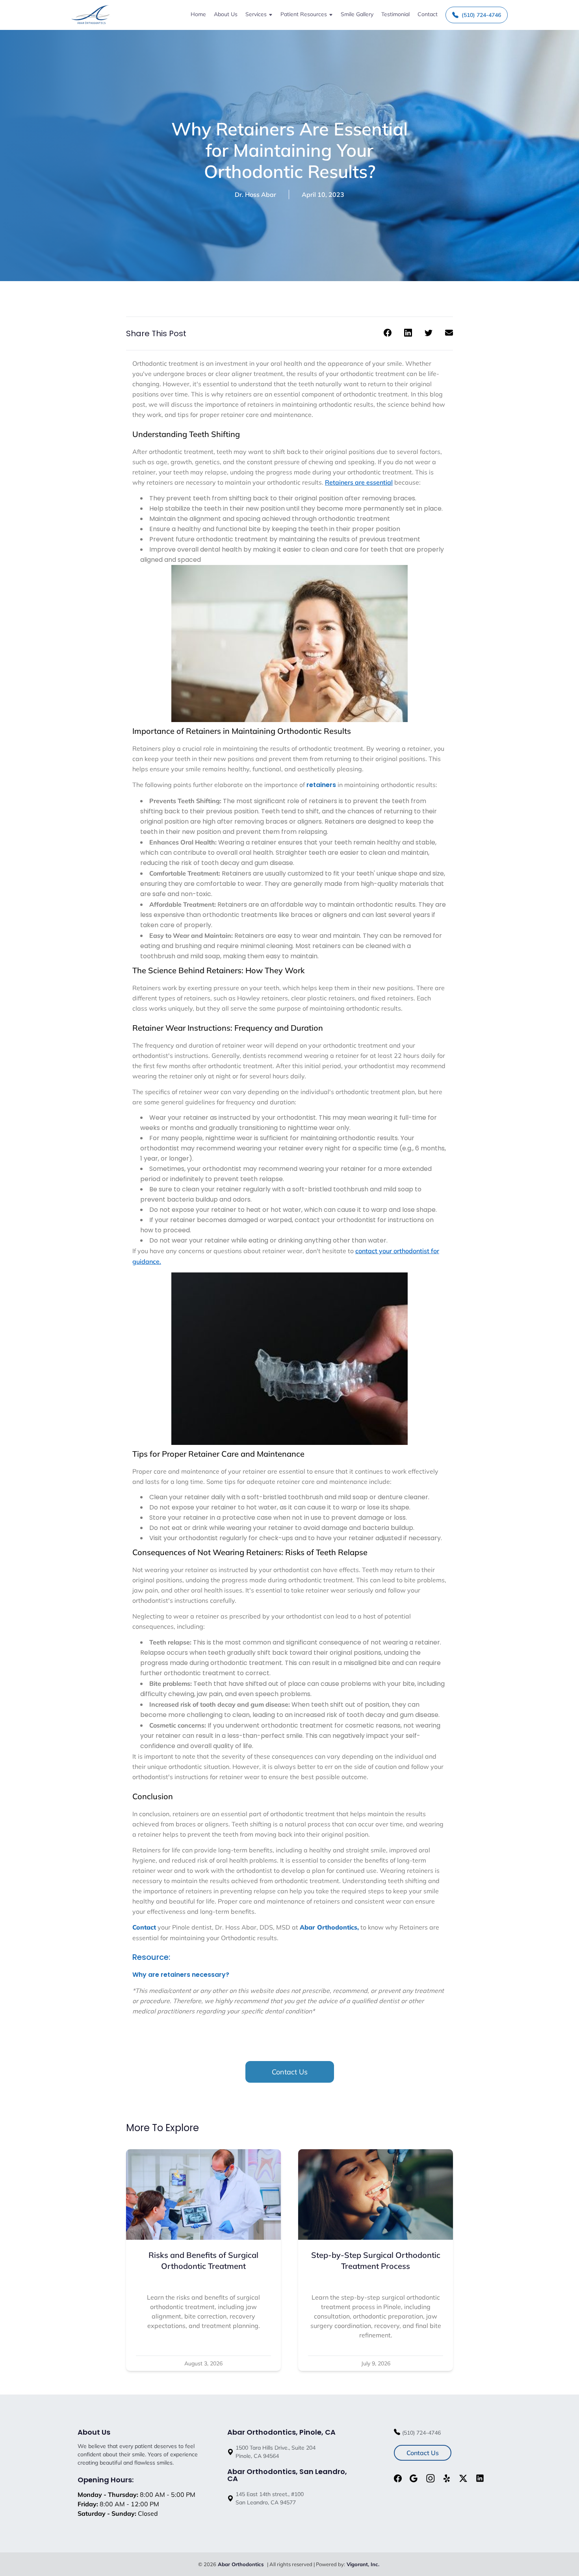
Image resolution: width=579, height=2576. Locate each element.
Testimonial (395, 14)
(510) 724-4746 (481, 15)
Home (198, 14)
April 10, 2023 (323, 194)
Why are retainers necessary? (181, 1975)
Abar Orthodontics (242, 2564)
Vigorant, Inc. (363, 2564)
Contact (428, 14)
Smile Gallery (357, 14)
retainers (321, 785)
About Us (226, 14)
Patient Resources (304, 14)
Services (256, 14)
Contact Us (290, 2072)
